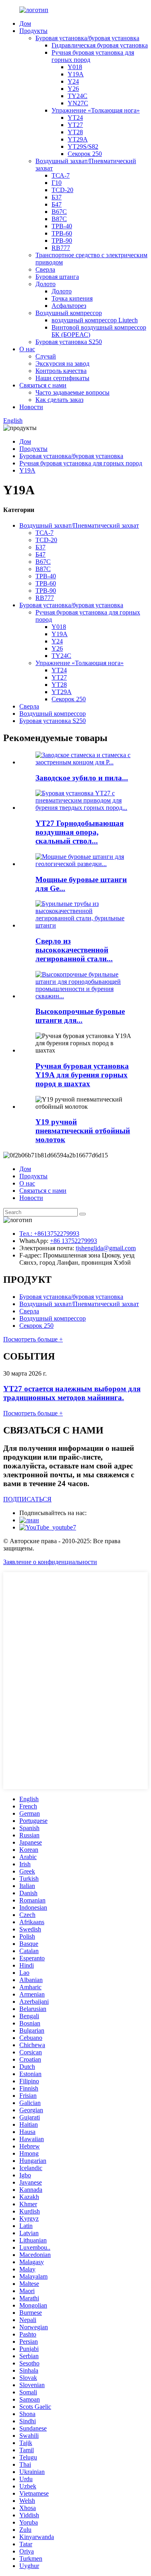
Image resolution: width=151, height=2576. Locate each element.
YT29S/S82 (83, 146)
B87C (59, 219)
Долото (46, 284)
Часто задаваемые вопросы (72, 392)
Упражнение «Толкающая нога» (96, 110)
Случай (46, 356)
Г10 (57, 183)
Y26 (73, 89)
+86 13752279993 (73, 1241)
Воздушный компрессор (69, 313)
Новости (31, 407)
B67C (59, 212)
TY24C (78, 96)
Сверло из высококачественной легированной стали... (74, 950)
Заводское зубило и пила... (82, 778)
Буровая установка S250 (69, 342)
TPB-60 (62, 233)
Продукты (33, 31)
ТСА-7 (61, 175)
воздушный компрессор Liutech (95, 320)
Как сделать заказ (59, 400)
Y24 (73, 81)
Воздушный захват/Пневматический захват (79, 525)
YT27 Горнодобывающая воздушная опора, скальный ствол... (80, 832)
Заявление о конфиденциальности (50, 1562)
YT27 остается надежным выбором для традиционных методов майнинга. (72, 1393)
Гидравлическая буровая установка (100, 45)
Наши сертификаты (62, 378)
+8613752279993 (57, 1234)
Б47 (57, 204)
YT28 (75, 132)
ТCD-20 (62, 190)
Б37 (57, 197)
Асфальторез (69, 306)
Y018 (75, 67)
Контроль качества (61, 371)
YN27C (78, 103)
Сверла (45, 269)
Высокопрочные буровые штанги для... (80, 1016)
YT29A (78, 139)
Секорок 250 (85, 154)
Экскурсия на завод (62, 363)
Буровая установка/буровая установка (87, 38)
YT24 (75, 118)
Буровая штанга (57, 277)
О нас (27, 349)
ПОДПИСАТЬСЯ (27, 1499)
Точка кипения (72, 298)
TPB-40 (62, 226)
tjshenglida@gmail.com (106, 1248)
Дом (25, 24)
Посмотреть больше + (33, 1339)
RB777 (61, 248)
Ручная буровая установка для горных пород (81, 463)
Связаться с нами (43, 385)
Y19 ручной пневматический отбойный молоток (83, 1131)
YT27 (75, 125)
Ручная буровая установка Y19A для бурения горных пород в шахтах (82, 1075)
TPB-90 (62, 241)
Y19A (76, 74)
